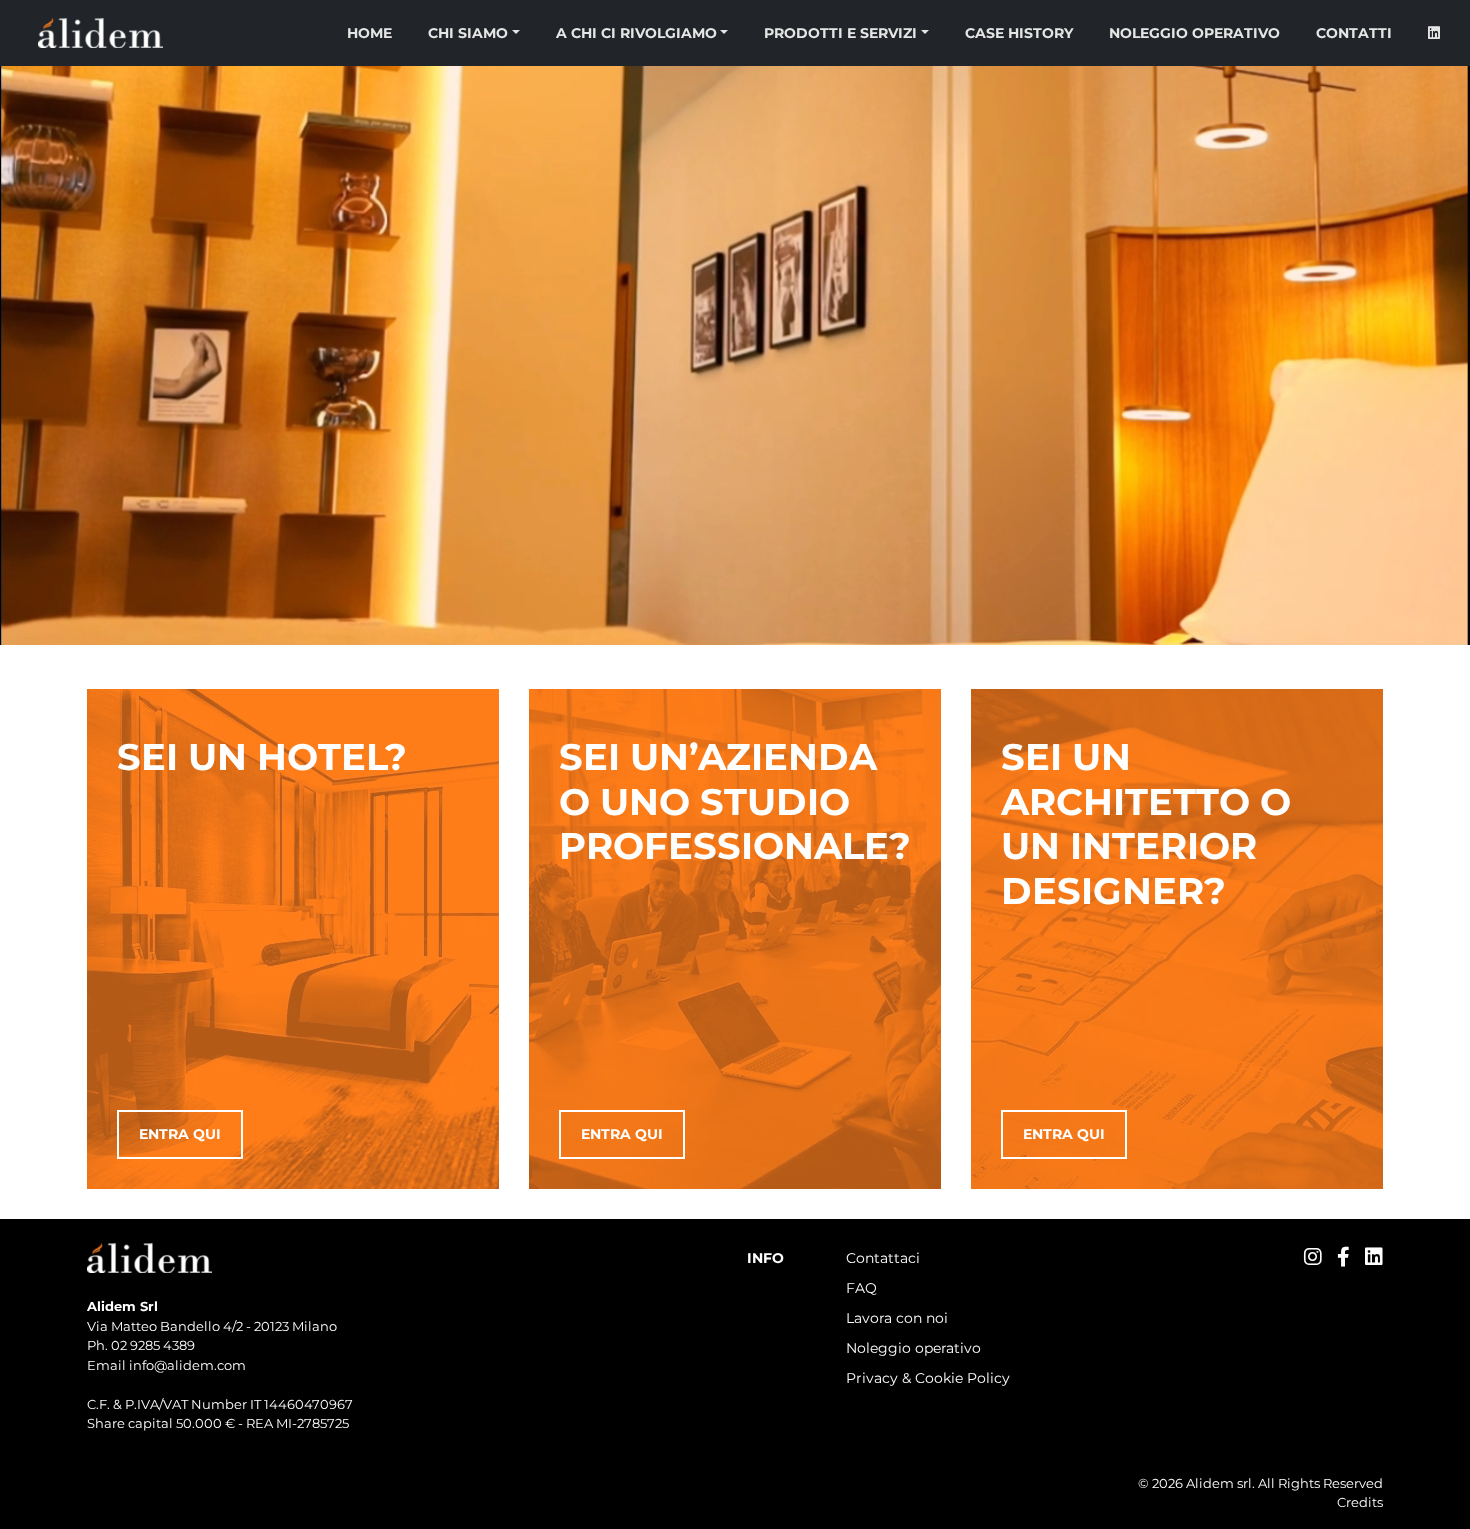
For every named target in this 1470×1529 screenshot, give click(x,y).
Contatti (1354, 33)
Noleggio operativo (1194, 33)
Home (369, 33)
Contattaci (883, 1258)
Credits (1360, 1502)
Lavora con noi (897, 1318)
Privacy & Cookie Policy (928, 1378)
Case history (1019, 33)
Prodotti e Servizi (840, 33)
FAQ (861, 1288)
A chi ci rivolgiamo (636, 33)
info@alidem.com (187, 1365)
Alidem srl (1219, 1483)
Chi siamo (468, 33)
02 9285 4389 (153, 1345)
